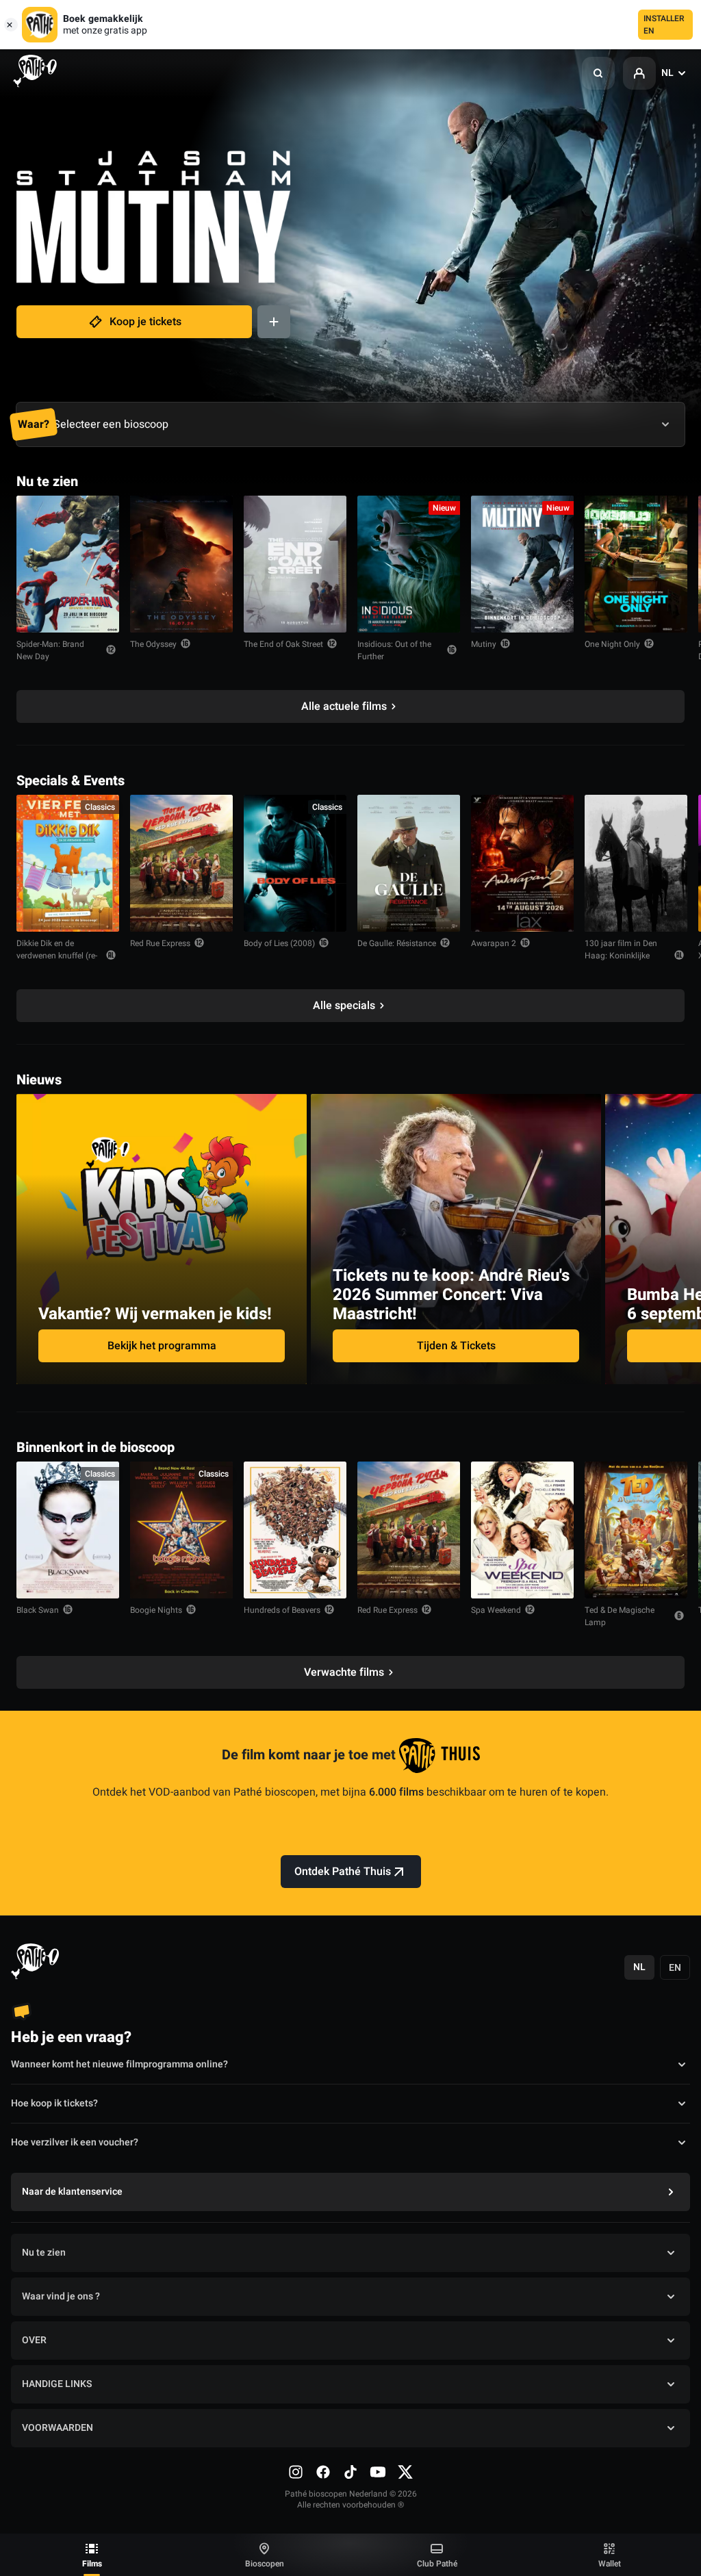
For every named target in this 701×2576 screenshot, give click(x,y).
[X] (405, 2472)
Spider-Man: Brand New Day (50, 650)
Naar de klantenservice (72, 2192)
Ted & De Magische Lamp (620, 1616)
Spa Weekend (496, 1610)
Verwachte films (344, 1672)
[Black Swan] (68, 1530)
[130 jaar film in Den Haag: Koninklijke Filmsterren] (636, 863)
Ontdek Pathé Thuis (343, 1872)
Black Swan (38, 1610)
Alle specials (344, 1006)
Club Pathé (437, 2564)
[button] (598, 73)
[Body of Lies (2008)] (295, 863)
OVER (34, 2340)
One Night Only (612, 644)
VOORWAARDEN (58, 2428)
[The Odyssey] (181, 564)
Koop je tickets (145, 322)
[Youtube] (378, 2472)
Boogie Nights (156, 1610)
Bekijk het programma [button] (162, 1346)
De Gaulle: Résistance (397, 943)
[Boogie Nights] (181, 1530)
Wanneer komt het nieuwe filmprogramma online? (119, 2064)
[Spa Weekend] (522, 1530)
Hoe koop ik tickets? (54, 2103)
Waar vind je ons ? (61, 2296)
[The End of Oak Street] (295, 564)
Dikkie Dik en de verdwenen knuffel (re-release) (57, 956)
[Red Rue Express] (181, 863)
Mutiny (484, 644)
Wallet (610, 2564)
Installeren (664, 25)
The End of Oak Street (283, 644)
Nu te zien (44, 2253)
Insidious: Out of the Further (394, 650)
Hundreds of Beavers (282, 1610)
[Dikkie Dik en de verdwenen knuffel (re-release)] (68, 863)
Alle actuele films (344, 706)
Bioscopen (265, 2564)
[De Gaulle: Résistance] (409, 863)
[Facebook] (323, 2472)
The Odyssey (153, 644)
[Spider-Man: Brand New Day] (68, 564)
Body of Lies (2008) (279, 943)
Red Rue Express (160, 943)
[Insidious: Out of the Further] (409, 564)
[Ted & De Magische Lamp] (636, 1530)
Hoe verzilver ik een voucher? (75, 2142)
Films (92, 2564)
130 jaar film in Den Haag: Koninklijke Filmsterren (621, 956)
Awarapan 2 (494, 943)
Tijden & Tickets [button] (456, 1346)
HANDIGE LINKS (57, 2384)
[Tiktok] (350, 2472)
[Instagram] (296, 2472)
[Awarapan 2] (522, 863)
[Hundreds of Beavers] (295, 1530)
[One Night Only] (636, 564)
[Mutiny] (522, 564)
